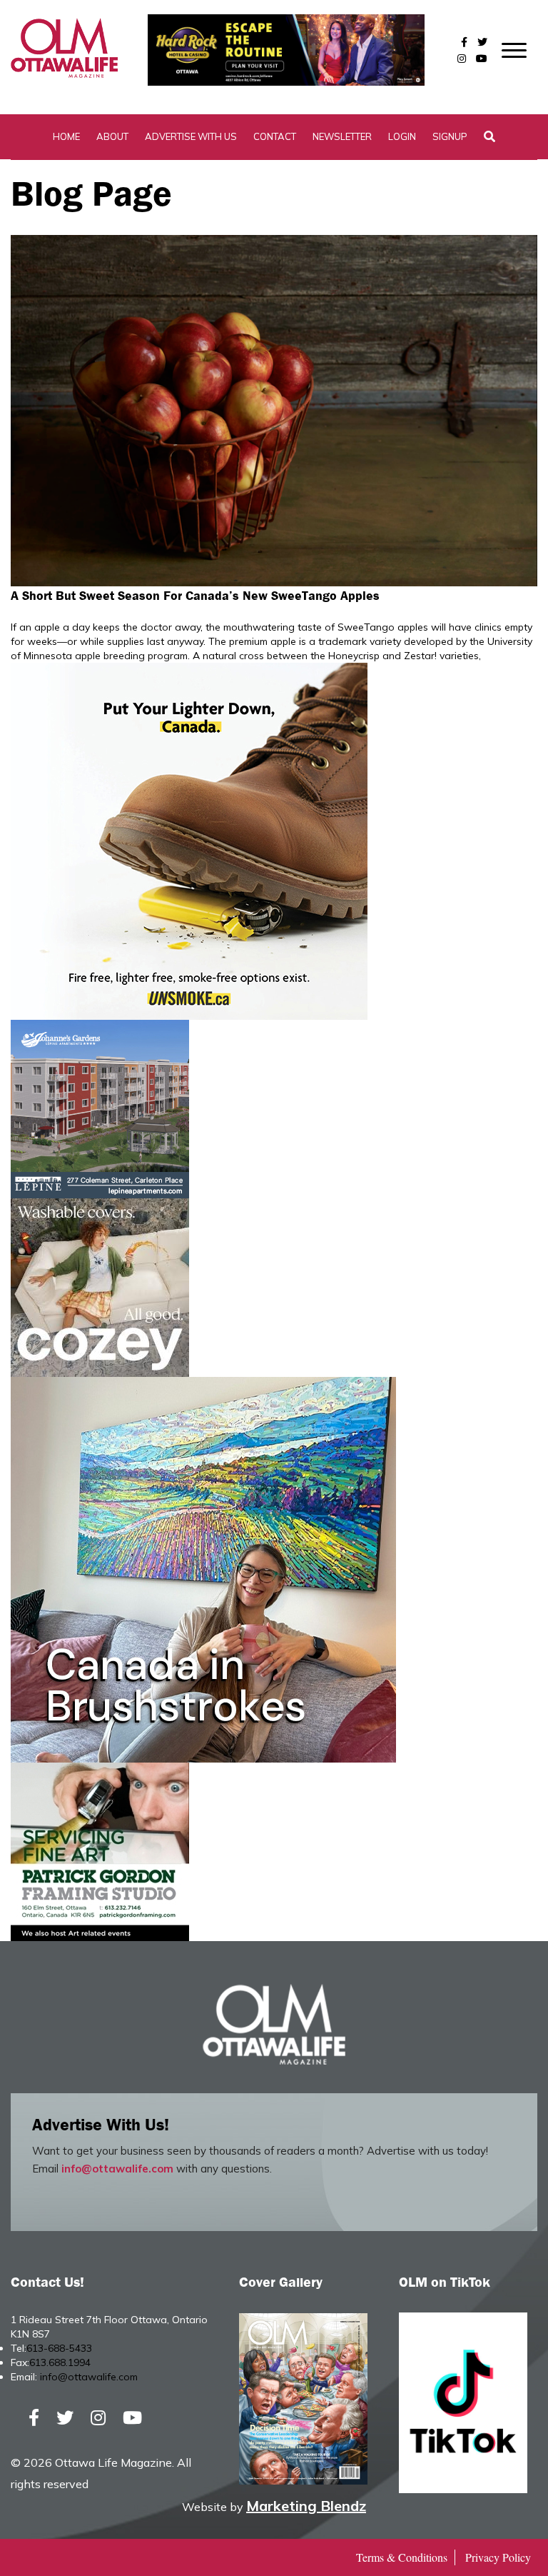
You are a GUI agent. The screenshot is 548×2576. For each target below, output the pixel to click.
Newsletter (342, 136)
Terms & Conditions (402, 2557)
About (112, 136)
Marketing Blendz (306, 2506)
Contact (275, 136)
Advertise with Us (191, 136)
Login (402, 136)
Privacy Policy (498, 2557)
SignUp (450, 136)
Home (66, 136)
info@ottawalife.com (117, 2169)
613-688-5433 (59, 2348)
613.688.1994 (60, 2362)
